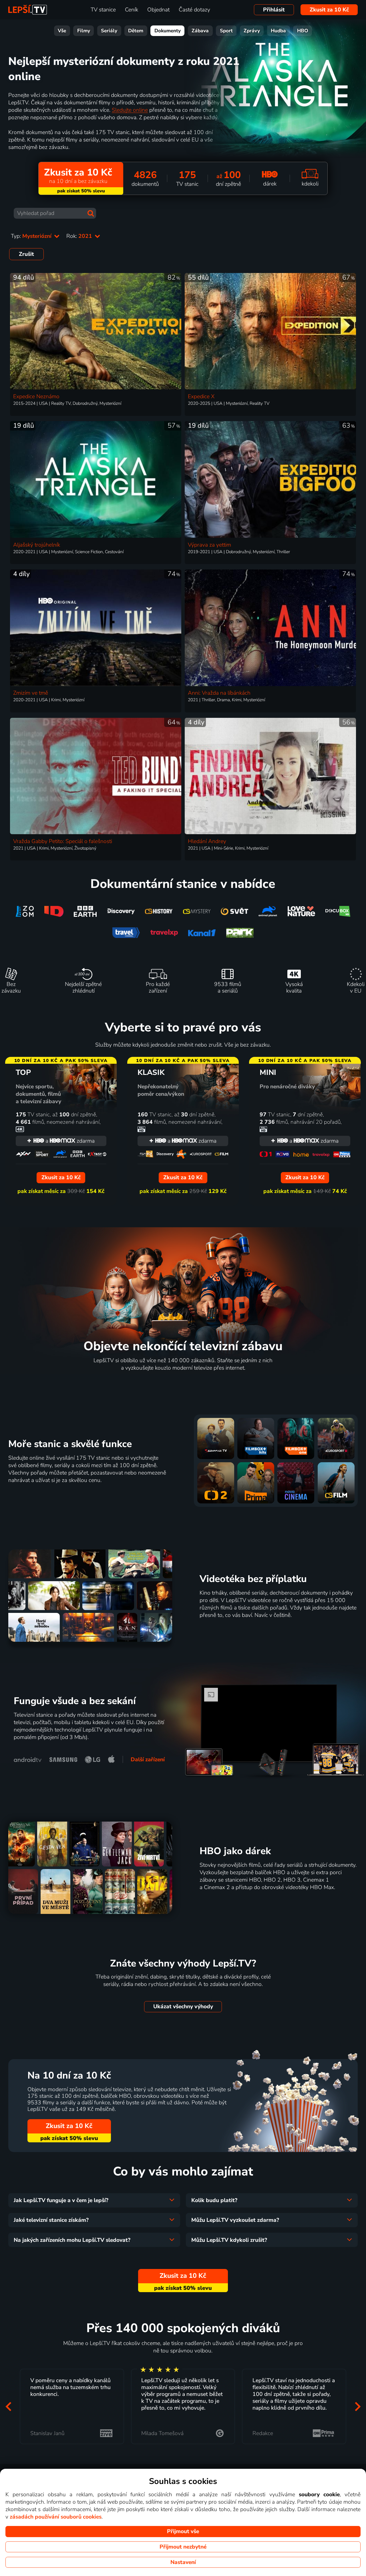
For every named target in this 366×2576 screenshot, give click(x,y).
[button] (8, 2407)
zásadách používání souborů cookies (56, 2517)
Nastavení (183, 2562)
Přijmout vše (183, 2531)
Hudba (278, 31)
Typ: (32, 236)
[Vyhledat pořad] (91, 213)
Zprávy (252, 31)
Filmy (84, 31)
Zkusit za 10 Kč (329, 10)
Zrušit (26, 254)
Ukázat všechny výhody (183, 2007)
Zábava (200, 31)
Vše (62, 31)
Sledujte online (130, 110)
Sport (226, 31)
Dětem (136, 31)
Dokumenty (168, 31)
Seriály (109, 31)
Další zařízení (148, 1760)
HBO (303, 31)
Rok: (80, 236)
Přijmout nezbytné (183, 2547)
